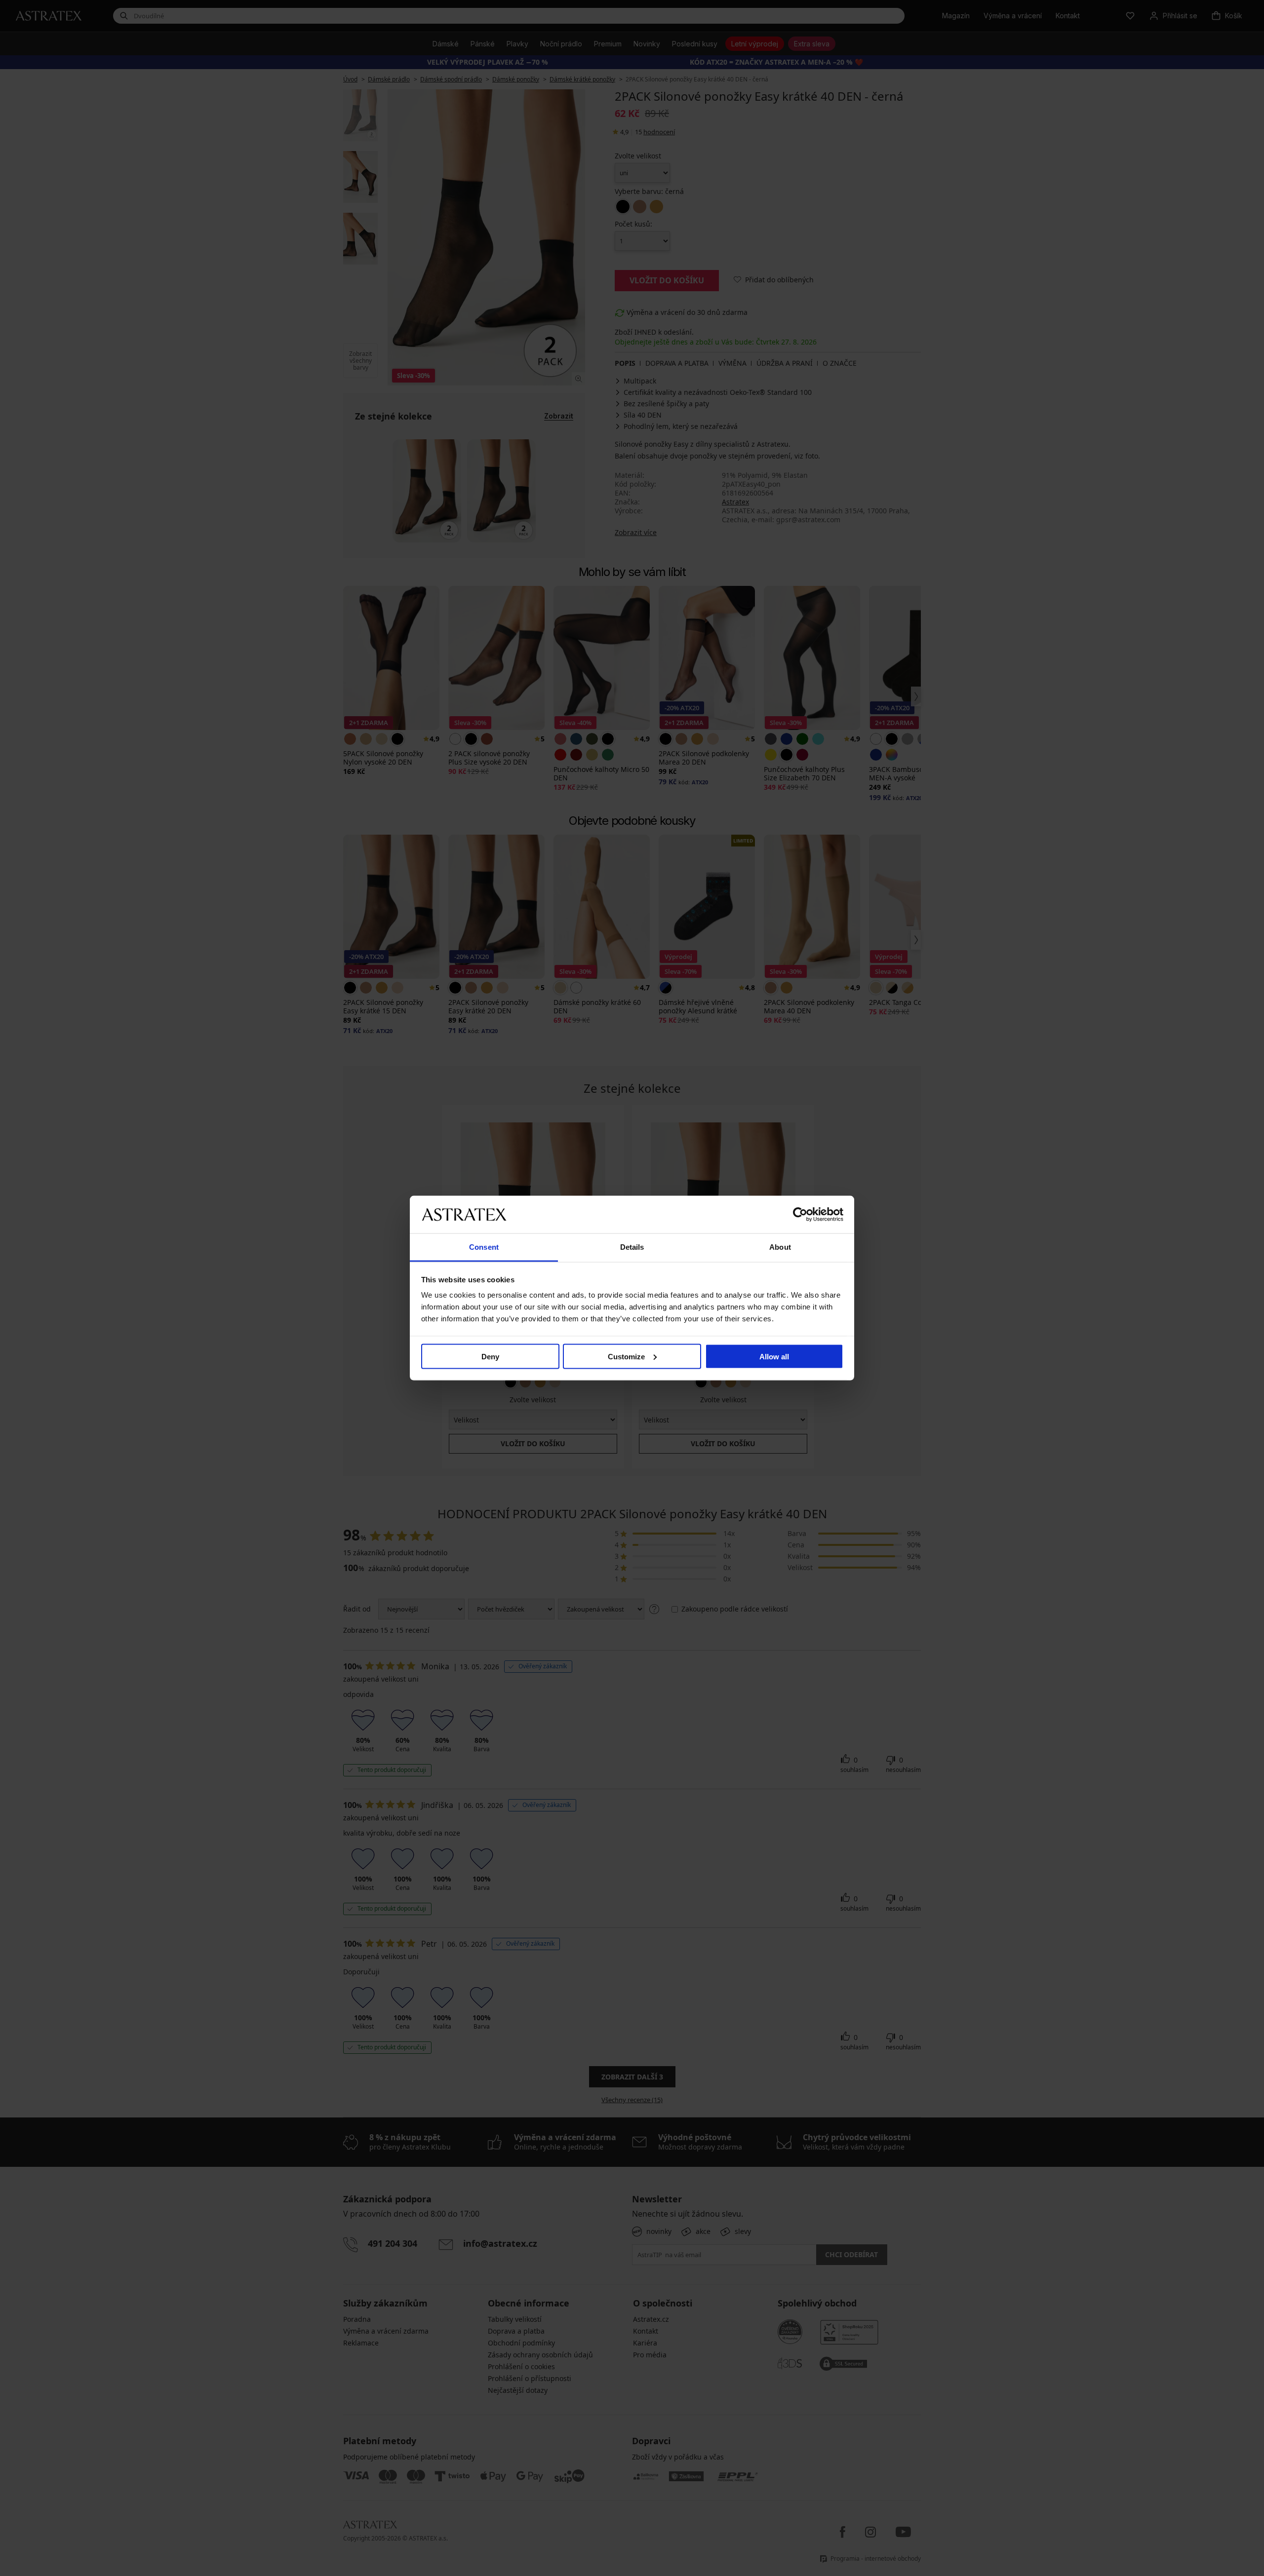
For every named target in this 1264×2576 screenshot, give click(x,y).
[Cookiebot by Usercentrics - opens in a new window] (800, 1214)
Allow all (774, 1356)
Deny (490, 1356)
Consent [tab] (484, 1247)
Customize (626, 1356)
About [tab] (780, 1247)
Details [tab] (632, 1247)
